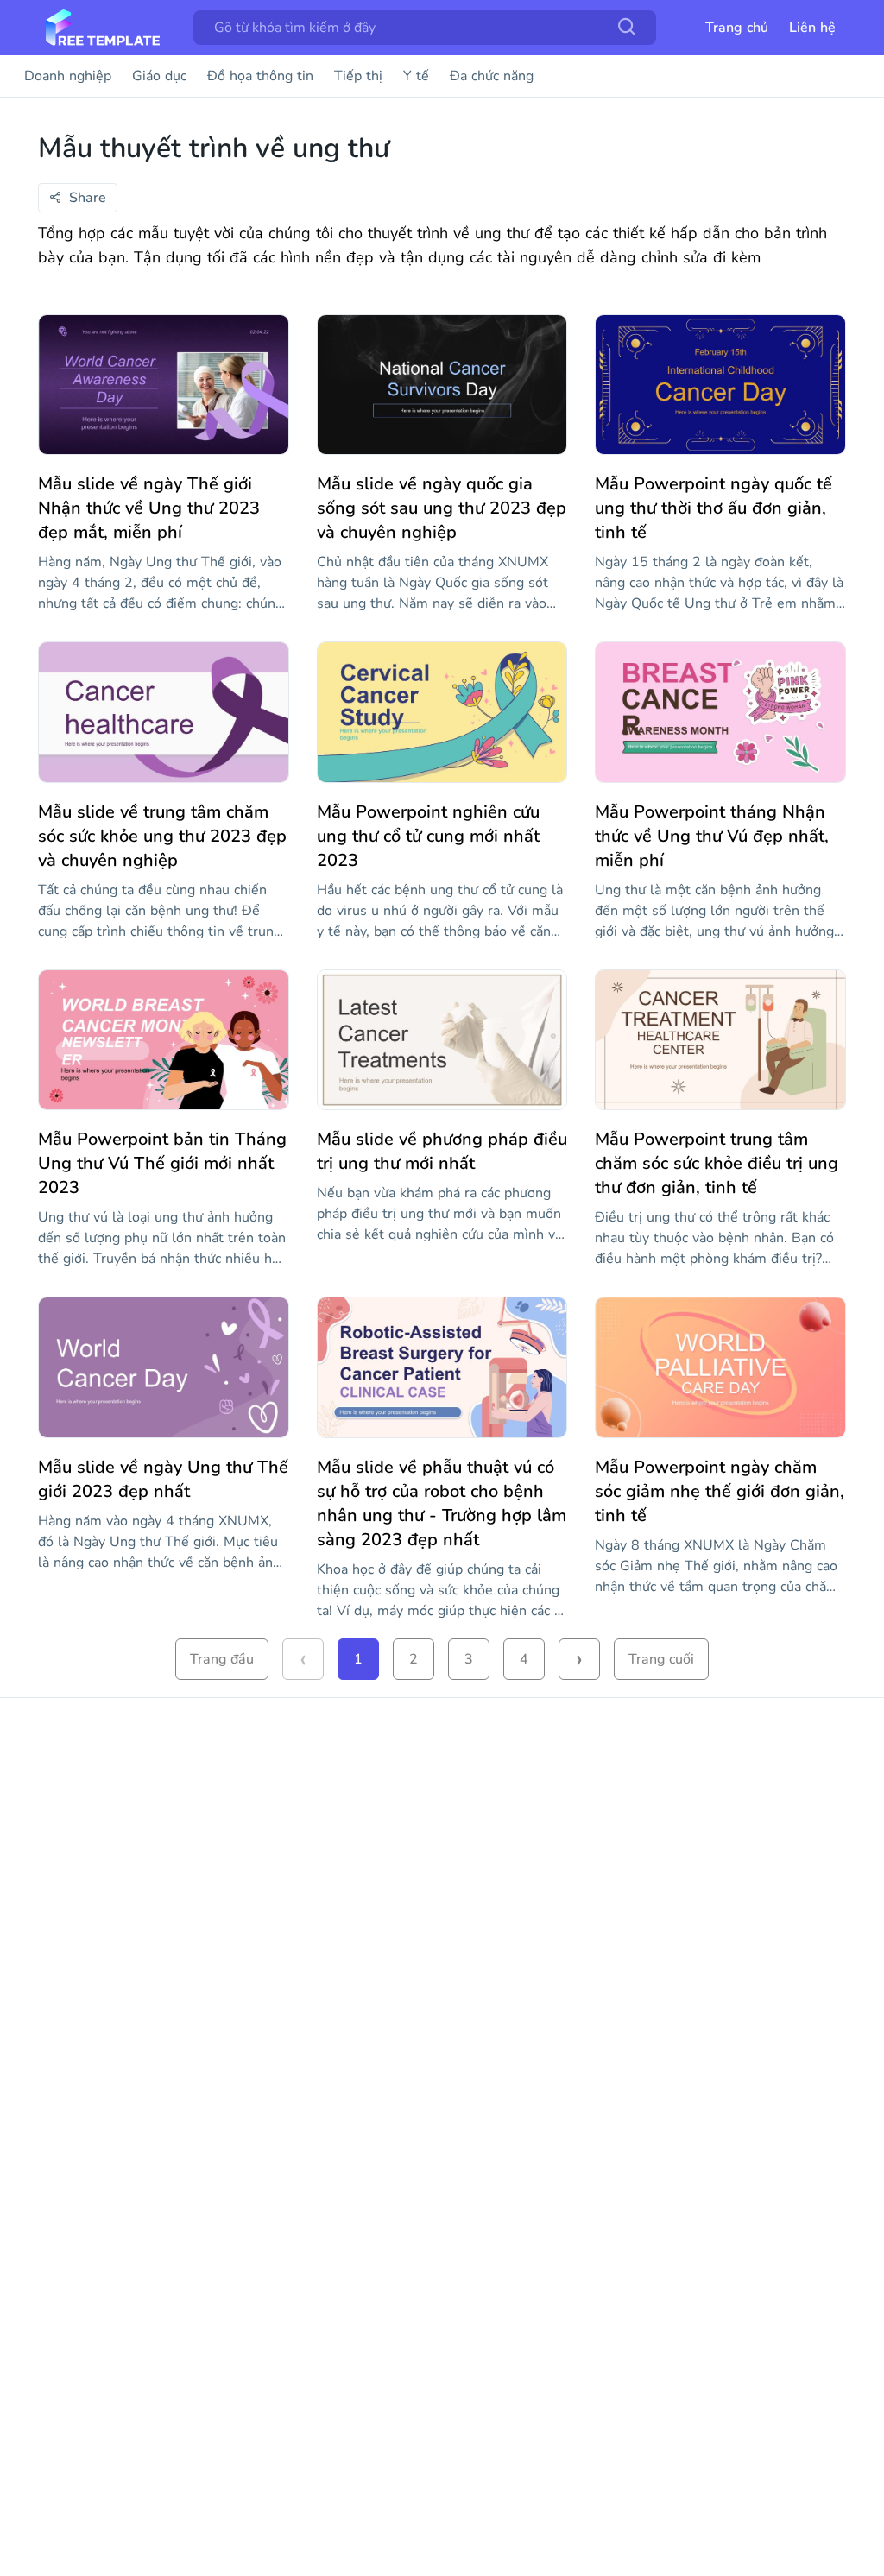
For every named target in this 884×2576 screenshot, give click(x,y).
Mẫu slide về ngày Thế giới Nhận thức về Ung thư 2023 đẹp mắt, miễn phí (149, 508)
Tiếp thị (358, 76)
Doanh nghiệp (68, 76)
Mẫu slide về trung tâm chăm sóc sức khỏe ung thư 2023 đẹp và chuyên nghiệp (162, 836)
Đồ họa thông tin (260, 76)
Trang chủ (737, 28)
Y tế (416, 76)
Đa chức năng (492, 76)
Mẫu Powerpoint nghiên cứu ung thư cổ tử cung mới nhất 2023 (428, 836)
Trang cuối (661, 1659)
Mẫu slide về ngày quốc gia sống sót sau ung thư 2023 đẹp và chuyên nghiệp (442, 508)
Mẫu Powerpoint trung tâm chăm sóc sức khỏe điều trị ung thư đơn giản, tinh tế (717, 1163)
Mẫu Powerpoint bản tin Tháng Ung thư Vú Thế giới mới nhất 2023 (162, 1163)
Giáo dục (159, 76)
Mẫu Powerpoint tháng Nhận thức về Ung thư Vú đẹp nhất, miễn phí (712, 836)
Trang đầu (222, 1659)
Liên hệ (812, 28)
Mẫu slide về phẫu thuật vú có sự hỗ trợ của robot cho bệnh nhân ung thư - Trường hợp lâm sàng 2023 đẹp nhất (442, 1503)
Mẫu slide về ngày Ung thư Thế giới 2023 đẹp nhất (163, 1479)
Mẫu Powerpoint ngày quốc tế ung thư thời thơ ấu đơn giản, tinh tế (714, 508)
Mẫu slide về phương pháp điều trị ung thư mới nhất (442, 1151)
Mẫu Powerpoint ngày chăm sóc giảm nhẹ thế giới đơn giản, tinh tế (720, 1491)
